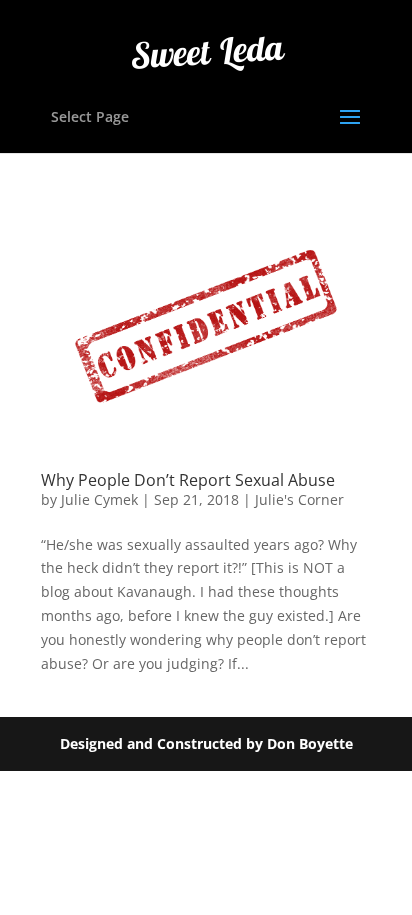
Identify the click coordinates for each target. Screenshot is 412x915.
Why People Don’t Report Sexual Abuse (188, 480)
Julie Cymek (99, 499)
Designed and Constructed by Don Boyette (206, 743)
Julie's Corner (299, 499)
